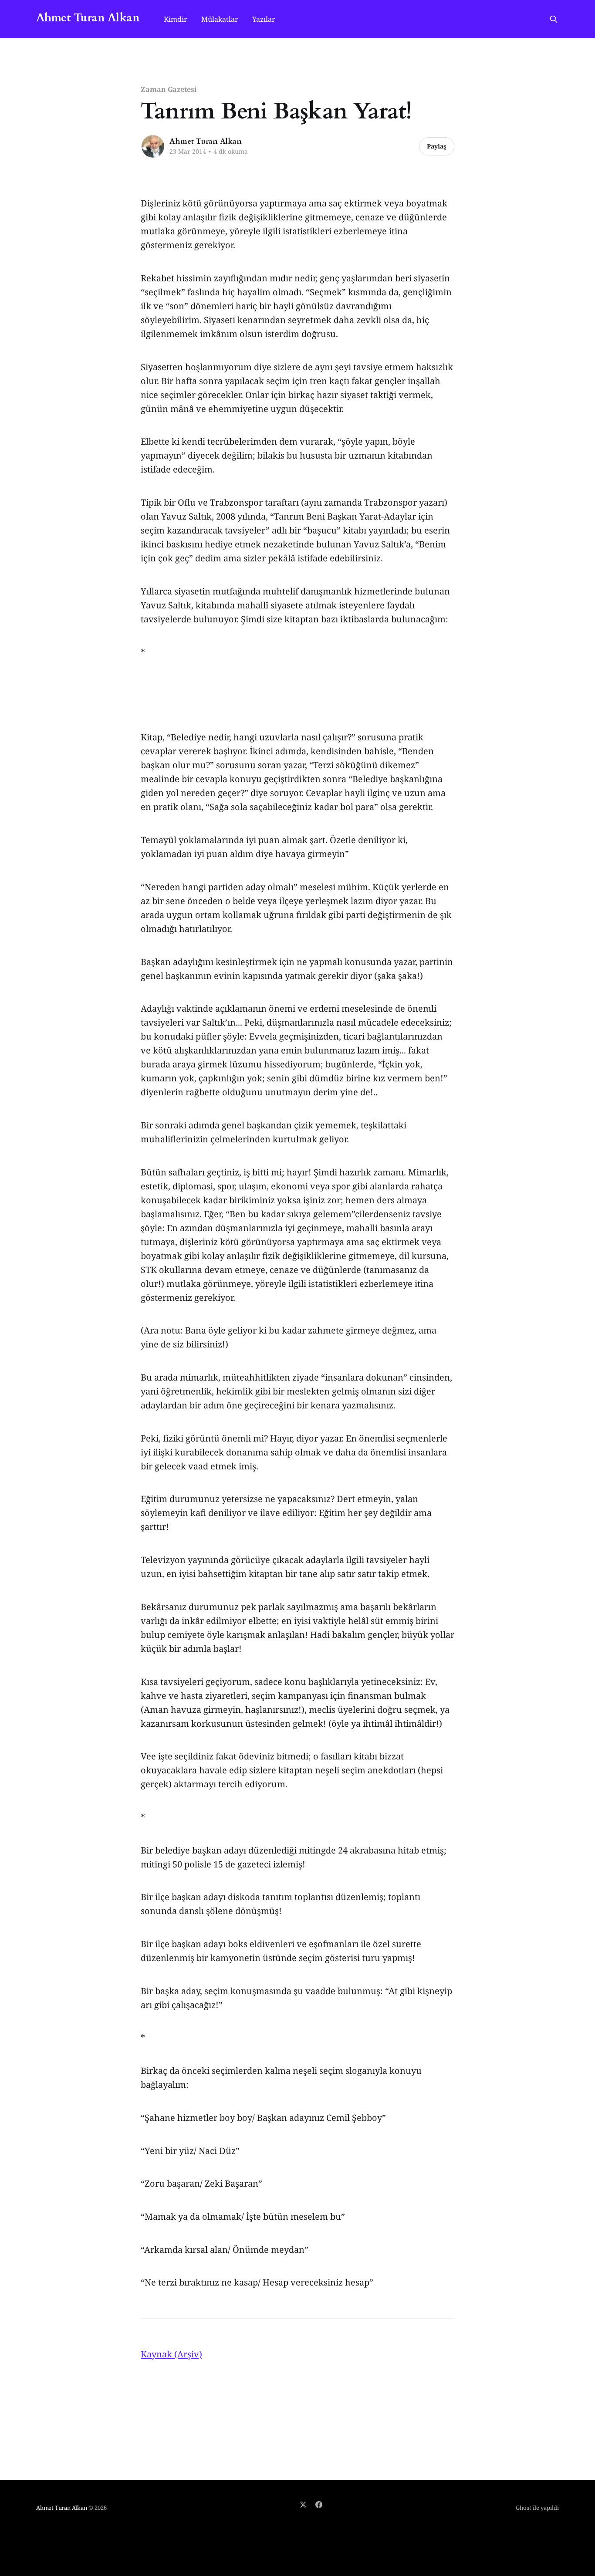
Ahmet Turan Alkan (88, 18)
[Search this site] (554, 19)
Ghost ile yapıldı (537, 2508)
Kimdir (176, 19)
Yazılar (264, 19)
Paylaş (437, 146)
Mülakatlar (220, 19)
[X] (303, 2505)
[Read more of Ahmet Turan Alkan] (153, 146)
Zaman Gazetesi (169, 89)
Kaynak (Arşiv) (171, 2354)
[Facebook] (319, 2505)
